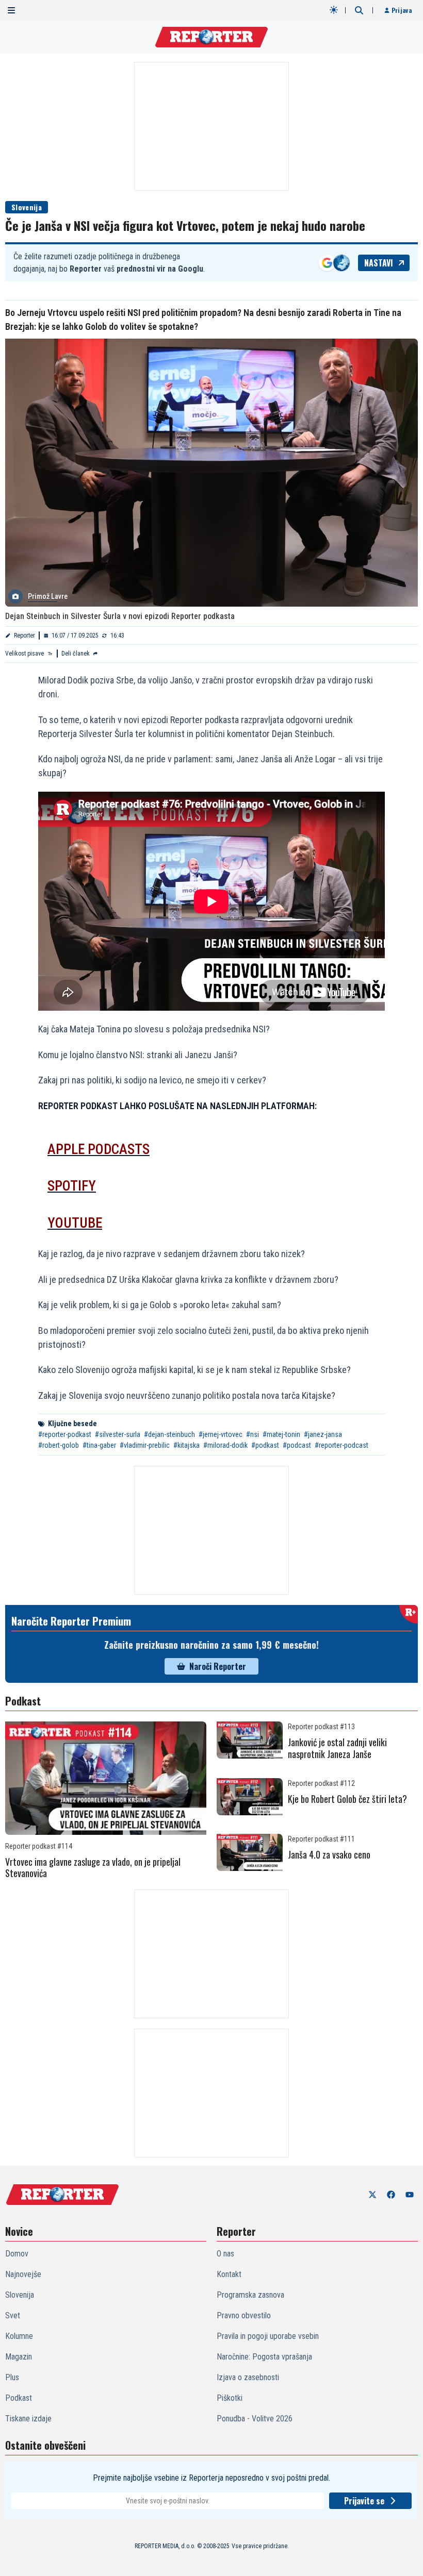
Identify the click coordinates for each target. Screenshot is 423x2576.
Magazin (19, 2357)
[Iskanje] (359, 10)
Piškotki (230, 2398)
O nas (225, 2254)
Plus (12, 2377)
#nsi (253, 1434)
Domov (17, 2254)
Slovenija (27, 207)
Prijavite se (364, 2501)
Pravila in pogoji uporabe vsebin (268, 2336)
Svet (13, 2315)
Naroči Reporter (218, 1666)
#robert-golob (59, 1445)
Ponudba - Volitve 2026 (255, 2419)
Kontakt (229, 2274)
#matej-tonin (281, 1434)
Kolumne (19, 2336)
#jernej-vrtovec (221, 1434)
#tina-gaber (99, 1445)
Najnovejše (23, 2274)
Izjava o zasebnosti (248, 2377)
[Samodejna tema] (334, 10)
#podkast (265, 1445)
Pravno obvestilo (244, 2315)
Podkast (19, 2398)
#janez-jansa (323, 1434)
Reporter (25, 635)
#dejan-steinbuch (169, 1434)
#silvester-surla (118, 1434)
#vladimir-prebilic (145, 1445)
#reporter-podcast (341, 1445)
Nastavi (379, 263)
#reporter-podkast (65, 1434)
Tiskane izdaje (28, 2419)
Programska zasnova (250, 2295)
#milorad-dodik (225, 1445)
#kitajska (186, 1445)
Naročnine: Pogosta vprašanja (264, 2357)
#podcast (297, 1445)
